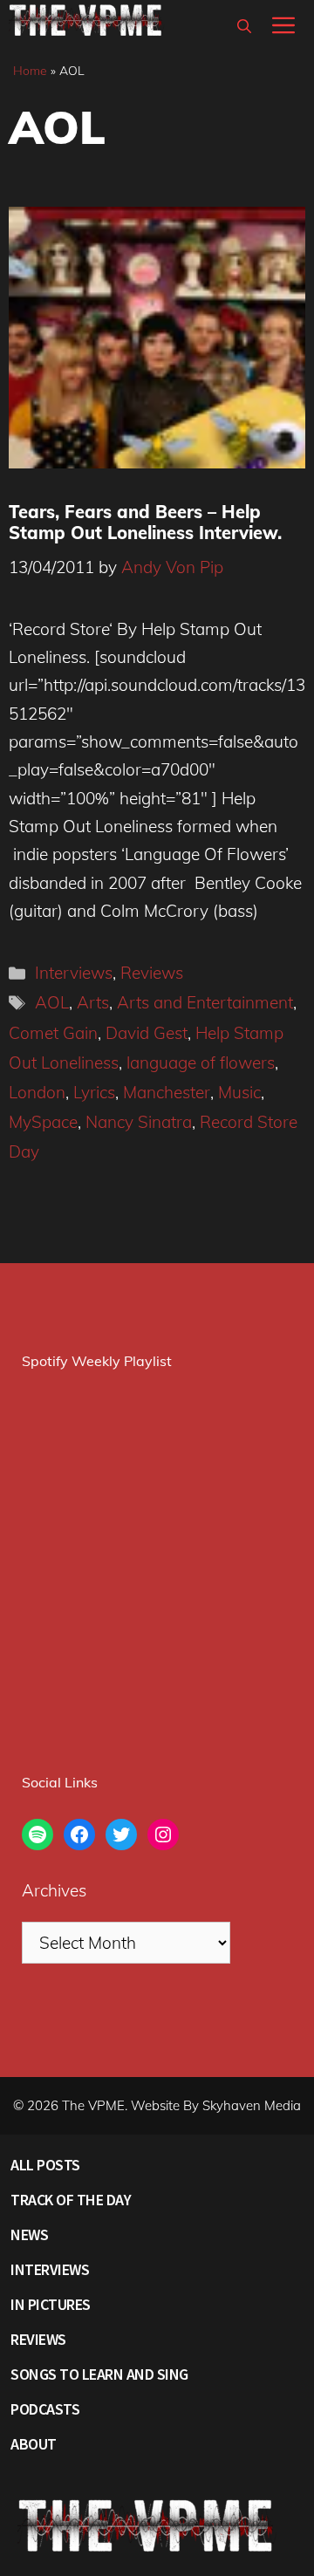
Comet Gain (53, 1033)
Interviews (74, 973)
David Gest (147, 1033)
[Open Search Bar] (244, 26)
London (37, 1092)
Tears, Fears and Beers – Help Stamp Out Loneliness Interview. (145, 522)
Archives (54, 1890)
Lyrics (94, 1092)
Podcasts (45, 2409)
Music (239, 1092)
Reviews (152, 973)
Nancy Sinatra (139, 1122)
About (34, 2444)
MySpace (43, 1122)
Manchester (167, 1092)
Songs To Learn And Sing (99, 2374)
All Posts (45, 2165)
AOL (52, 1002)
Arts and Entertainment (205, 1002)
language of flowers (201, 1063)
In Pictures (51, 2304)
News (29, 2234)
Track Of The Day (71, 2200)
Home (30, 71)
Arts (93, 1002)
